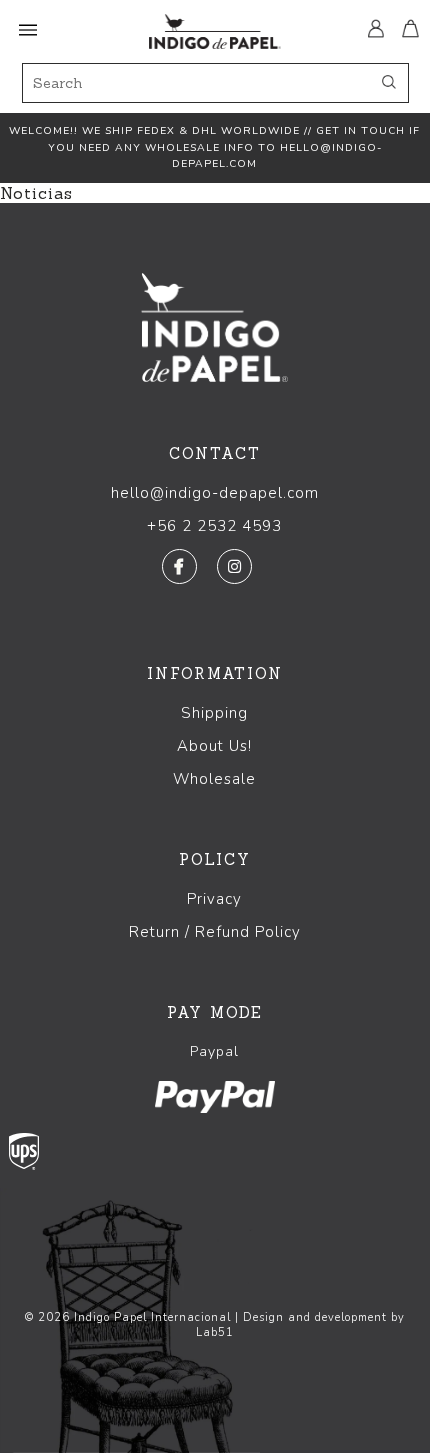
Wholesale (214, 779)
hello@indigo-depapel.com (215, 493)
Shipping (214, 713)
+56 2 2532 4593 (214, 526)
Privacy (214, 899)
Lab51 (215, 1332)
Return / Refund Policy (215, 932)
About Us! (214, 746)
